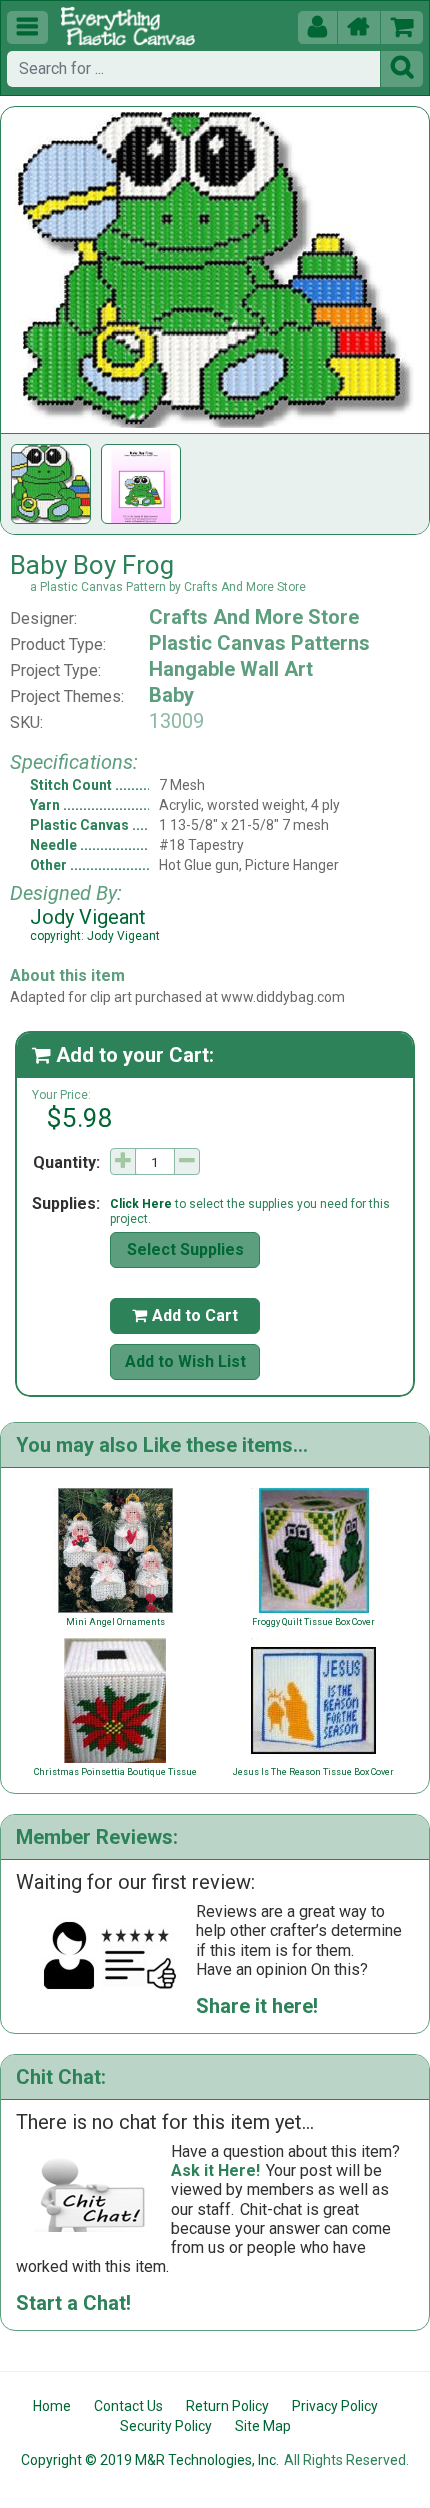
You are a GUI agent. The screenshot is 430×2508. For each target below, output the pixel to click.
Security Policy (166, 2426)
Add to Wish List (185, 1361)
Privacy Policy (335, 2406)
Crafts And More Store (254, 617)
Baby (171, 695)
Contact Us (128, 2406)
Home (52, 2406)
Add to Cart (185, 1315)
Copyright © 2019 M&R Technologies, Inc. (150, 2460)
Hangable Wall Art (231, 669)
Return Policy (227, 2406)
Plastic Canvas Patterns (259, 643)
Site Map (263, 2426)
